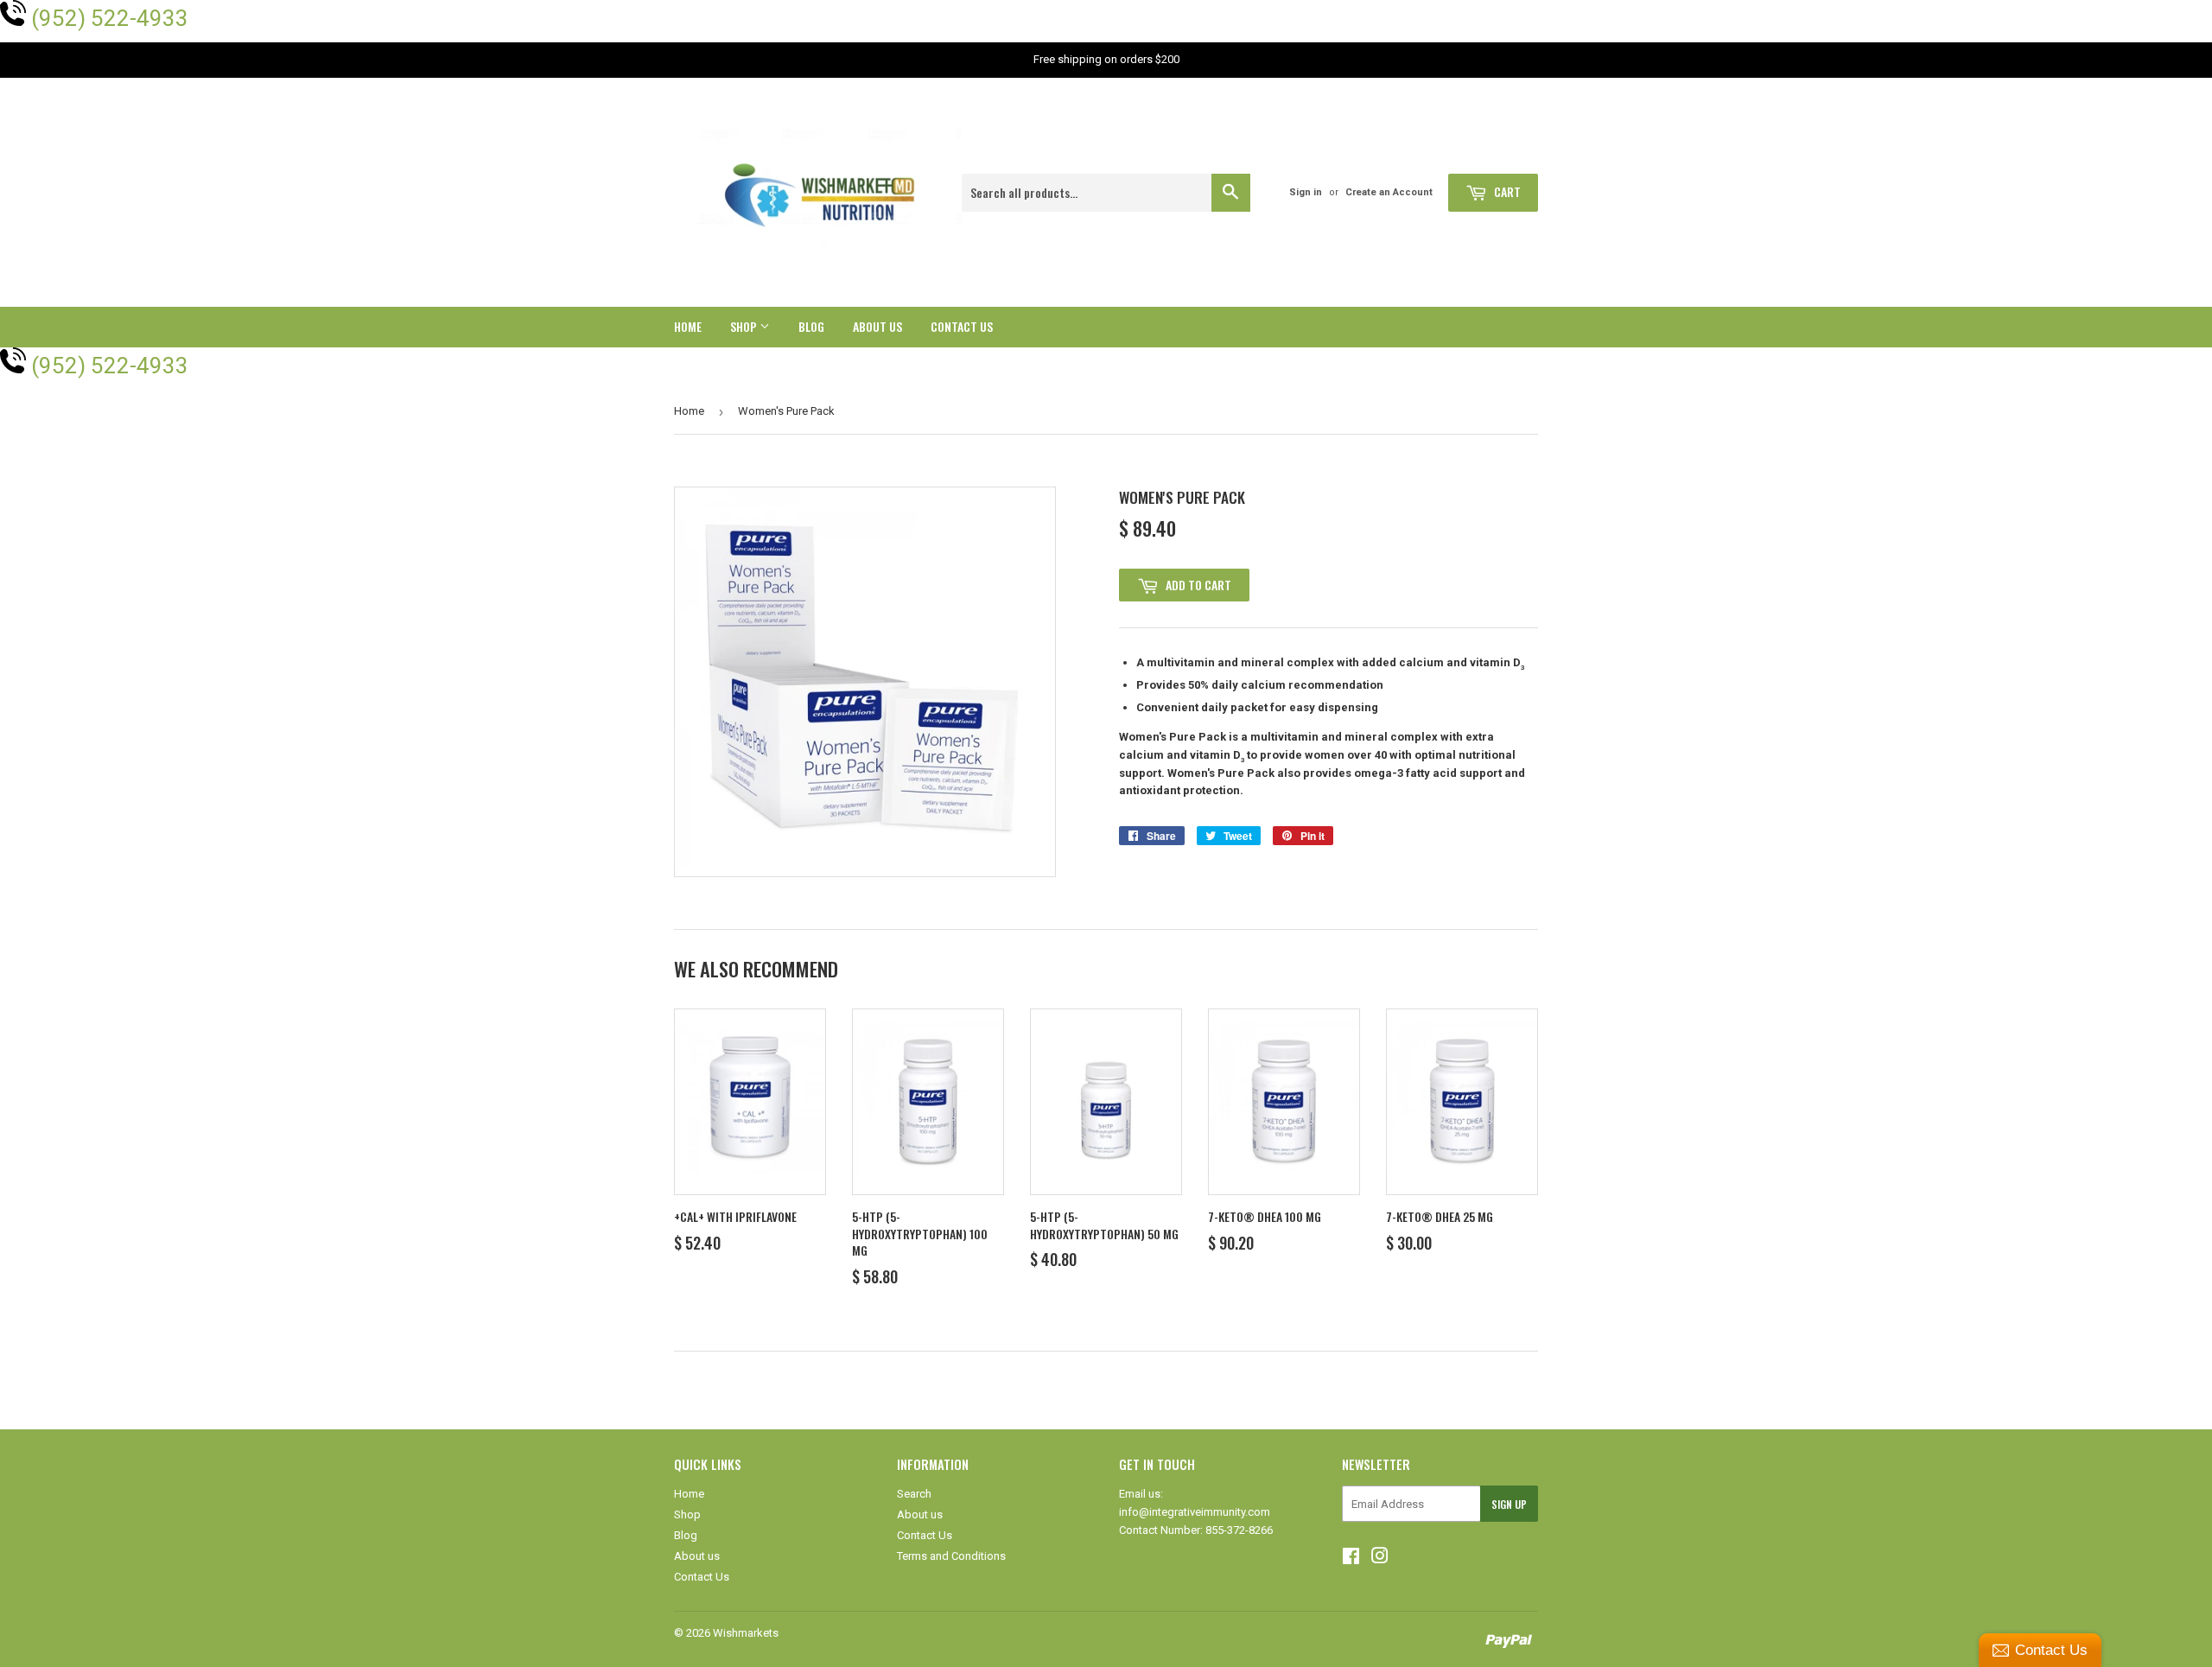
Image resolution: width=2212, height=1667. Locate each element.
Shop (745, 326)
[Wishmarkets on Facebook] (1351, 1559)
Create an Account (1389, 192)
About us (877, 326)
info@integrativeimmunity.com (1195, 1512)
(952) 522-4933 (110, 18)
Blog (811, 326)
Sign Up (1509, 1504)
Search (914, 1494)
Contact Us (962, 326)
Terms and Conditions (951, 1556)
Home (688, 326)
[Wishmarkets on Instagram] (1380, 1559)
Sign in (1306, 192)
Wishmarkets (746, 1633)
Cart (1506, 191)
